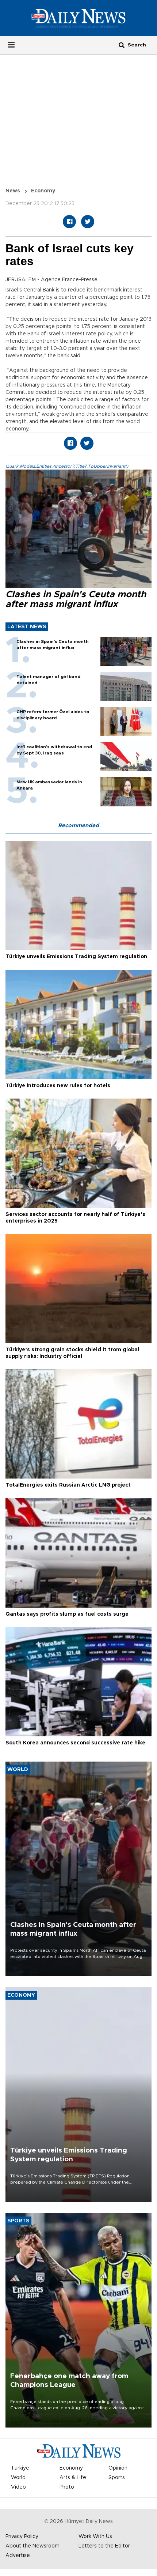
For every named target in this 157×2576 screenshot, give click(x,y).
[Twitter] (88, 222)
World (18, 2478)
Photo (67, 2487)
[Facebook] (69, 222)
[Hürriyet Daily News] (78, 18)
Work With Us (95, 2537)
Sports (117, 2478)
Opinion (118, 2468)
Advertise (18, 2556)
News (13, 191)
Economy (43, 191)
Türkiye (20, 2468)
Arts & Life (73, 2478)
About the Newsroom (32, 2546)
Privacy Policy (22, 2537)
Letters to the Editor (104, 2546)
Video (18, 2487)
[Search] (122, 45)
